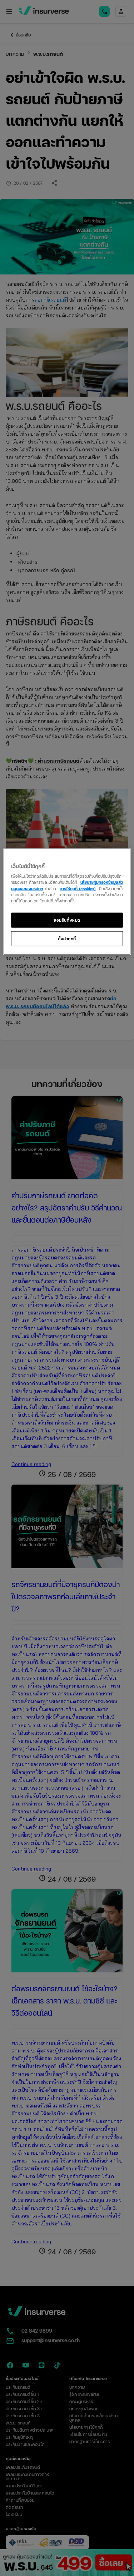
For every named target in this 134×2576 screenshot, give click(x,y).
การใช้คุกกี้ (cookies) (78, 888)
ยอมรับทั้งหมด (67, 920)
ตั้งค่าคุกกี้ (67, 938)
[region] (67, 901)
